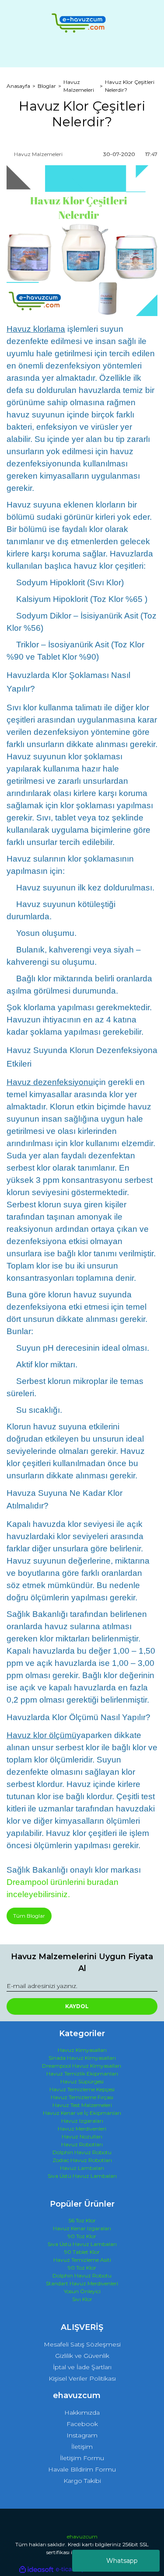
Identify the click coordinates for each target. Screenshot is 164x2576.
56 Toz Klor (82, 2220)
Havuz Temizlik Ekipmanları (82, 2074)
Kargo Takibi (82, 2481)
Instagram (82, 2435)
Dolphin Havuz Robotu (82, 2152)
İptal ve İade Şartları (82, 2367)
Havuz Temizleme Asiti (82, 2260)
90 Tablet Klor (82, 2252)
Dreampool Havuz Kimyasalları (82, 2066)
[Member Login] (82, 53)
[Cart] (147, 53)
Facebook (82, 2424)
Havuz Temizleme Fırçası (82, 2097)
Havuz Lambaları (82, 2168)
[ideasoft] (36, 2570)
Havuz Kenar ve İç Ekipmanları (82, 2113)
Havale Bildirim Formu (82, 2469)
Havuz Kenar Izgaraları (82, 2228)
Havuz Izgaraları (82, 2121)
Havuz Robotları (82, 2144)
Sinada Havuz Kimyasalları (82, 2058)
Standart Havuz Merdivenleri (82, 2283)
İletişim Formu (82, 2458)
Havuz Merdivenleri (82, 2129)
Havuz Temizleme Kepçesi (82, 2089)
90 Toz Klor (82, 2236)
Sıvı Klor (82, 2299)
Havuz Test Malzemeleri (82, 2105)
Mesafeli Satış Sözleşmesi (82, 2344)
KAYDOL (77, 2006)
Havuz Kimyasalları (82, 2050)
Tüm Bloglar (29, 1916)
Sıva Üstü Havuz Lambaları (82, 2176)
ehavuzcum (82, 2536)
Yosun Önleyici (82, 2291)
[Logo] (82, 23)
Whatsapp (122, 2561)
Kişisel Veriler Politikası (82, 2378)
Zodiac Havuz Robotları (82, 2160)
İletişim (82, 2447)
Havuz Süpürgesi (82, 2081)
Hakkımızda (82, 2413)
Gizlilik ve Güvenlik (82, 2356)
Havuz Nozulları (82, 2136)
